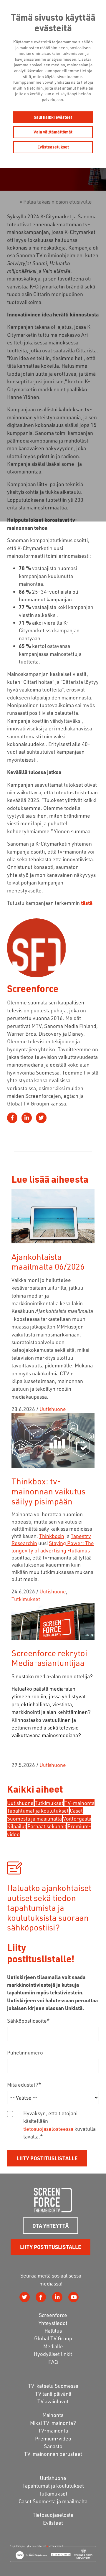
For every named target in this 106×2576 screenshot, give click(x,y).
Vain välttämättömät (53, 132)
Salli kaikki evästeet (53, 117)
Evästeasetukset (53, 147)
